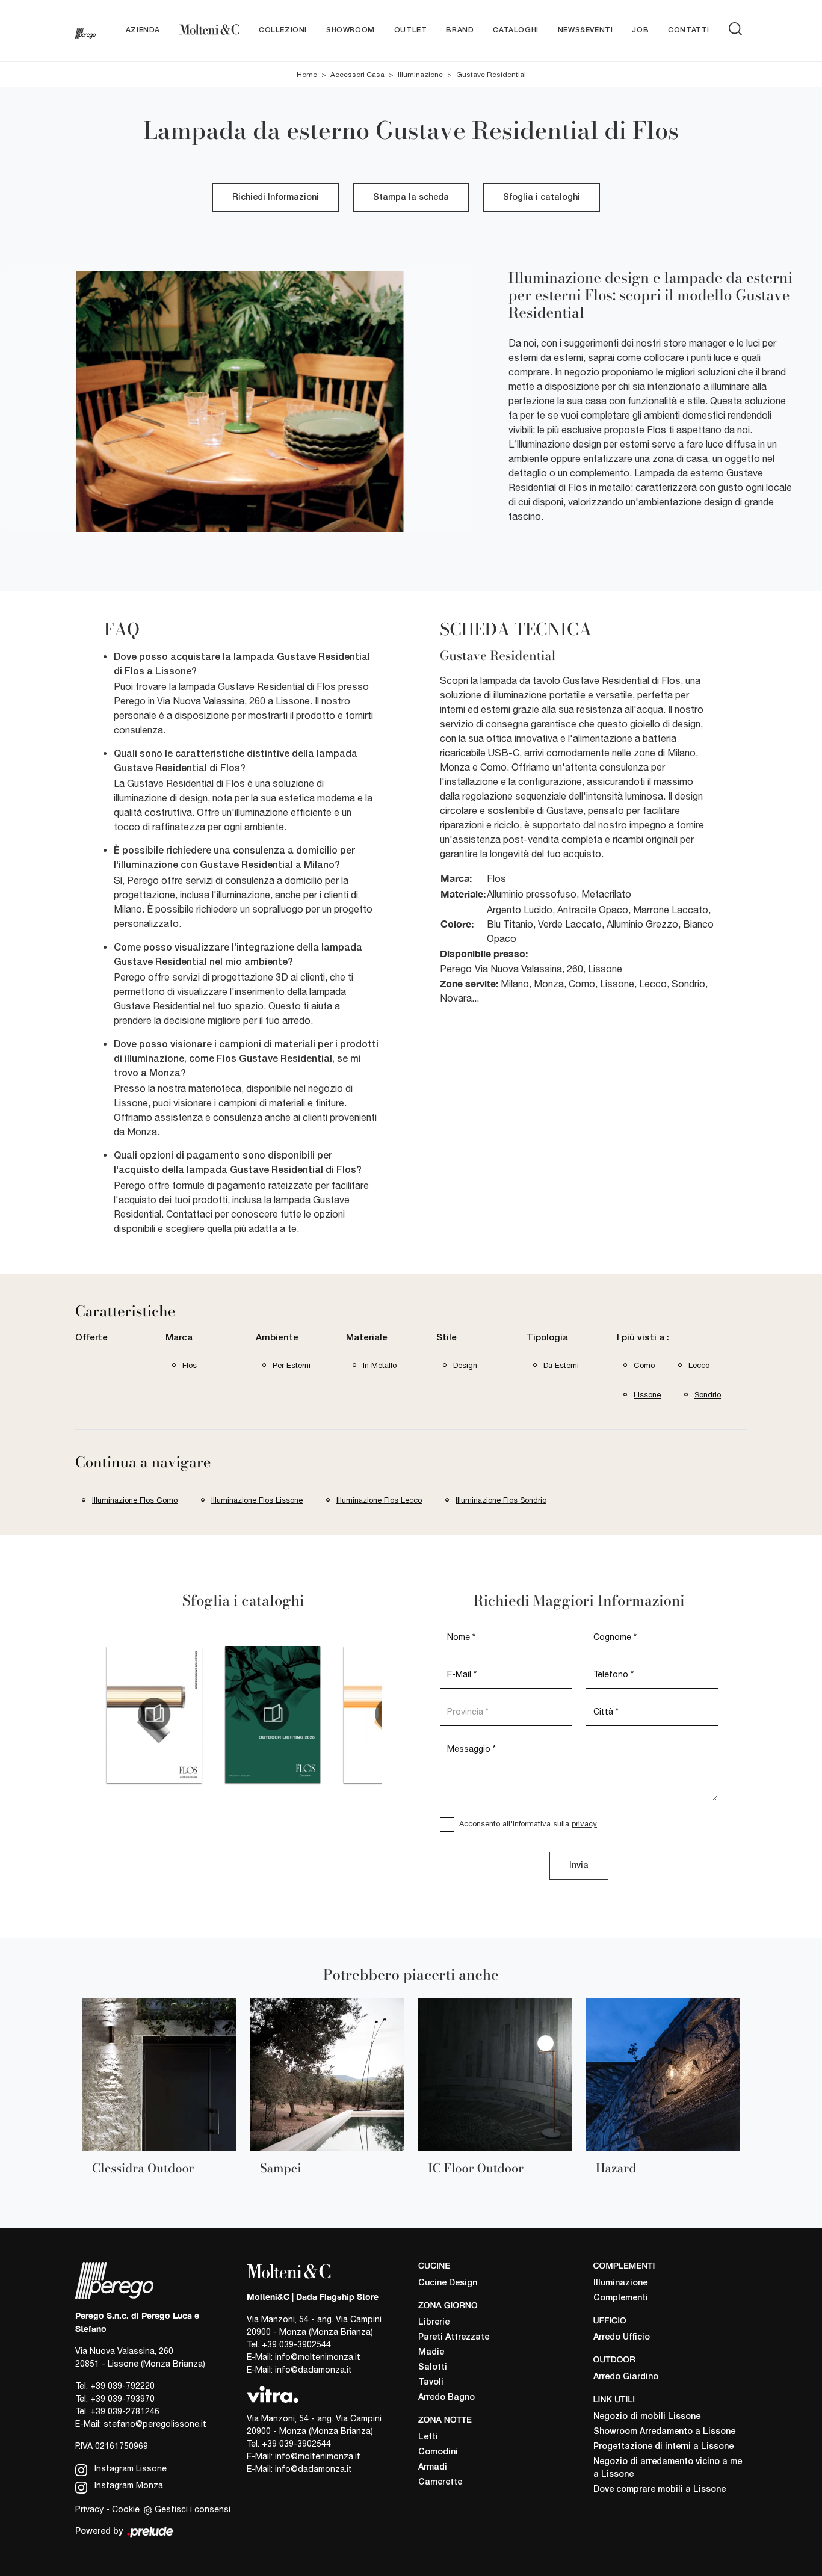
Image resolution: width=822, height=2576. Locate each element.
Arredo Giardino (626, 2377)
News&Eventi (586, 30)
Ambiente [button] (277, 1338)
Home (307, 75)
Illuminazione (420, 75)
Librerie (434, 2322)
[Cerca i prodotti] (738, 29)
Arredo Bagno (447, 2398)
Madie (431, 2353)
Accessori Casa (357, 75)
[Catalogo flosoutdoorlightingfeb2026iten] (228, 1714)
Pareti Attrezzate (454, 2337)
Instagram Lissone (129, 2468)
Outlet (411, 30)
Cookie (126, 2509)
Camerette (440, 2482)
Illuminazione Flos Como (135, 1500)
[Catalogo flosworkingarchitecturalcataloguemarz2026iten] (346, 1714)
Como (644, 1365)
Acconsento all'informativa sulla (528, 1824)
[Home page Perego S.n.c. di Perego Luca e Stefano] (85, 31)
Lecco (699, 1365)
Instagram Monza (128, 2485)
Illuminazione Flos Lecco (379, 1500)
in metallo (380, 1365)
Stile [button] (447, 1338)
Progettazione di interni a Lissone (663, 2447)
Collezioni (283, 30)
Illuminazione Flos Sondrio (501, 1500)
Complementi (621, 2298)
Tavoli (431, 2383)
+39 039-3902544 (296, 2344)
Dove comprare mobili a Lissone (660, 2490)
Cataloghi (515, 30)
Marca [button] (179, 1338)
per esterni (292, 1365)
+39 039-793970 (122, 2399)
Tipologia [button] (547, 1338)
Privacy (89, 2509)
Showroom (351, 30)
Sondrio (708, 1395)
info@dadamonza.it (314, 2370)
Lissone (647, 1395)
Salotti (433, 2368)
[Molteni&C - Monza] (209, 31)
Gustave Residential (491, 75)
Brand (460, 30)
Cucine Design (448, 2283)
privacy (584, 1824)
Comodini (438, 2452)
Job (640, 30)
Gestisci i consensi (193, 2509)
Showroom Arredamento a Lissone (664, 2432)
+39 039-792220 (122, 2386)
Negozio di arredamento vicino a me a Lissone (668, 2468)
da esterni (561, 1365)
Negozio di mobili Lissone (647, 2417)
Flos (190, 1365)
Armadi (433, 2467)
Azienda (143, 30)
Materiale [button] (367, 1338)
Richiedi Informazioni (276, 198)
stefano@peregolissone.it (155, 2424)
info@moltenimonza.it (318, 2357)
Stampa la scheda (411, 198)
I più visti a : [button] (643, 1338)
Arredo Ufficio (622, 2337)
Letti (428, 2437)
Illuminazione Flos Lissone (257, 1500)
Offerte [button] (91, 1338)
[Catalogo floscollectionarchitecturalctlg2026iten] (109, 1714)
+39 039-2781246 (125, 2411)
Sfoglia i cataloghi (542, 198)
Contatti (689, 30)
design (465, 1365)
